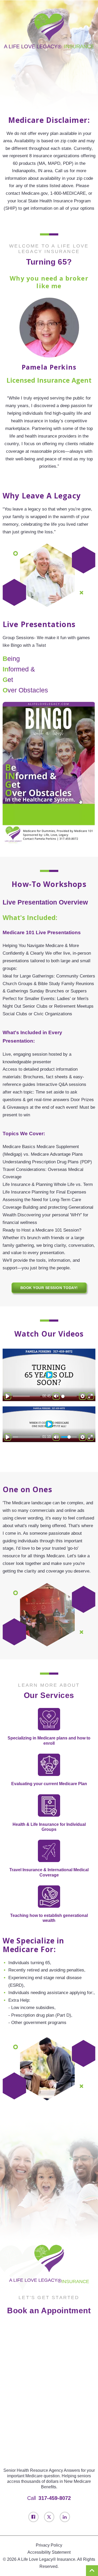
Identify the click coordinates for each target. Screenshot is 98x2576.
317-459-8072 (55, 2498)
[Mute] (56, 1437)
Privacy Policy (49, 2545)
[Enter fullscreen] (90, 1396)
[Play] (8, 1396)
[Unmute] (56, 1396)
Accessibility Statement (49, 2552)
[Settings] (83, 1396)
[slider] (26, 1396)
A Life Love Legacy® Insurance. (47, 2559)
